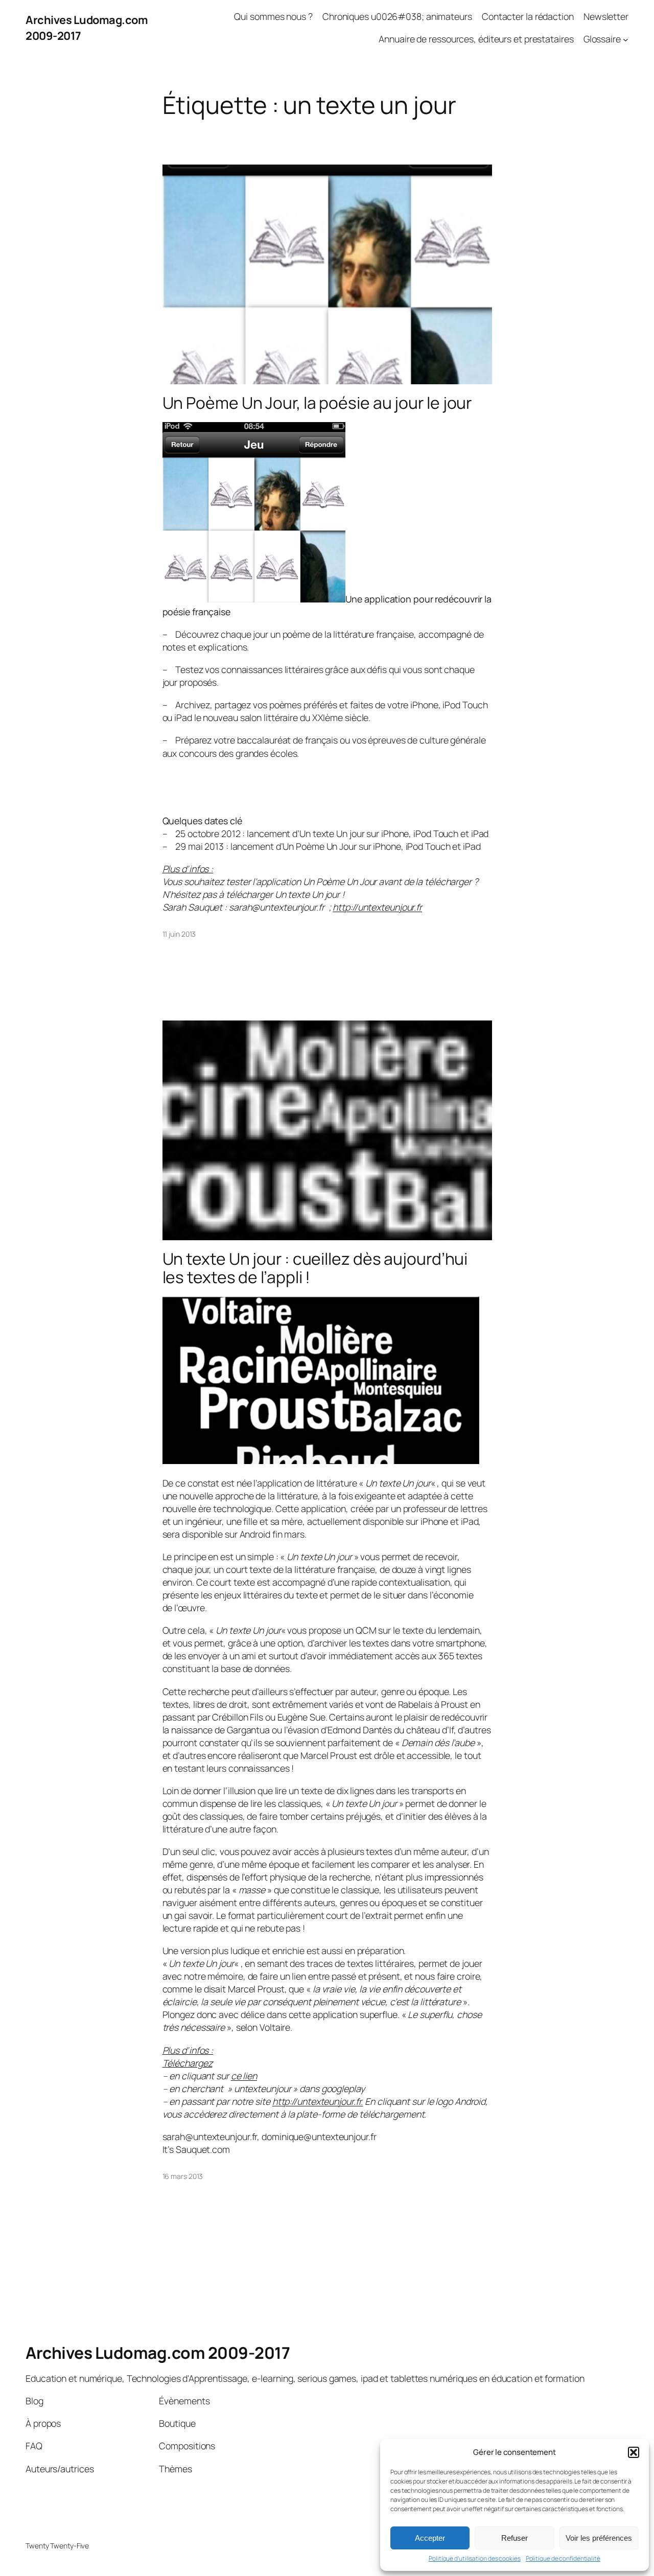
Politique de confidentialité (563, 2559)
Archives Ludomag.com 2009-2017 (158, 2353)
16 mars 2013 (183, 2176)
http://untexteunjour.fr (377, 907)
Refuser (515, 2538)
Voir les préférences (599, 2538)
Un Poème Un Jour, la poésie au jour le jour (317, 403)
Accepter (430, 2538)
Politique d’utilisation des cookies (475, 2559)
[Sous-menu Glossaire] (626, 39)
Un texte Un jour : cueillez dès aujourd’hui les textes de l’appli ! (315, 1268)
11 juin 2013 (179, 934)
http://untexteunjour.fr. (318, 2101)
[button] (634, 2452)
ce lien (244, 2076)
